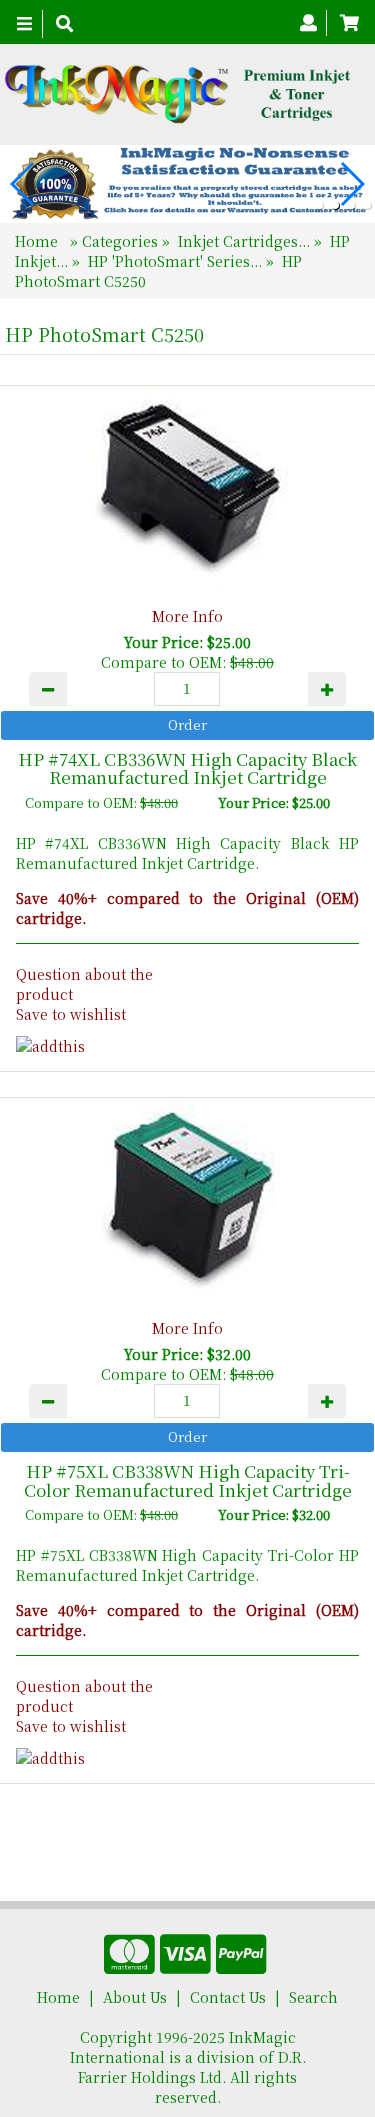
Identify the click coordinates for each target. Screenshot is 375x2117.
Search (313, 1997)
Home (38, 241)
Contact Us (228, 1997)
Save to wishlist (71, 1014)
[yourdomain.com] (180, 94)
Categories (122, 241)
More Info (187, 616)
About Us (135, 1997)
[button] (319, 205)
